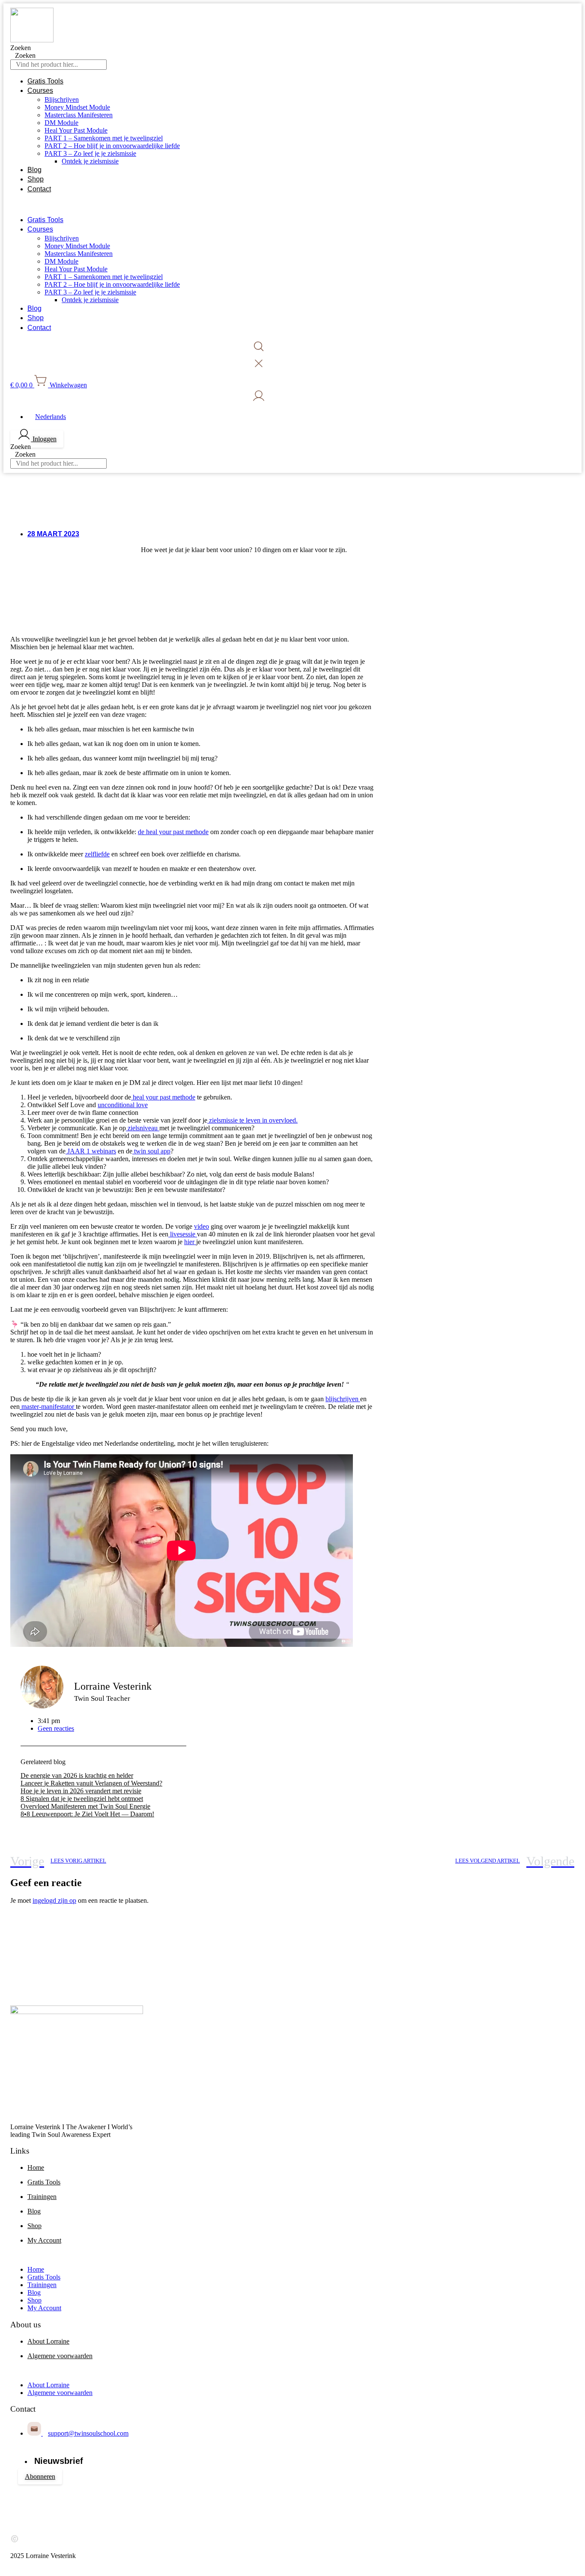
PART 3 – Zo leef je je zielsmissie (90, 153)
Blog (34, 170)
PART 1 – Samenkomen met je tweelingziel (104, 138)
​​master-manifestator (48, 1407)
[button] (261, 205)
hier (190, 1242)
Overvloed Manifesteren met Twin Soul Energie (85, 1806)
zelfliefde (97, 854)
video (201, 1226)
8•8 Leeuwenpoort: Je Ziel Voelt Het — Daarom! (87, 1814)
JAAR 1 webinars (91, 1151)
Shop (36, 179)
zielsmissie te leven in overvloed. (252, 1120)
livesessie (183, 1234)
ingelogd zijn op (54, 1900)
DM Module (61, 123)
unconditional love (123, 1105)
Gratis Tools (45, 81)
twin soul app (151, 1151)
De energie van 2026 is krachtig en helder (77, 1775)
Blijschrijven (62, 100)
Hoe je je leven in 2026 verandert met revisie (81, 1791)
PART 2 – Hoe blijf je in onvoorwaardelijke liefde (112, 146)
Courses (40, 91)
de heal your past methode (173, 832)
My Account (44, 2240)
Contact (39, 189)
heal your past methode (163, 1097)
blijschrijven (343, 1399)
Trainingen (42, 2197)
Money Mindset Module (77, 107)
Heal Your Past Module (76, 130)
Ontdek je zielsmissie (90, 161)
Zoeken (21, 48)
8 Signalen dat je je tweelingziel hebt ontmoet (82, 1799)
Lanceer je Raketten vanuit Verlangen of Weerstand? (91, 1783)
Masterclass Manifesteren (79, 115)
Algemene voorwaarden (60, 2356)
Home (36, 2167)
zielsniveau (143, 1128)
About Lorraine (48, 2341)
